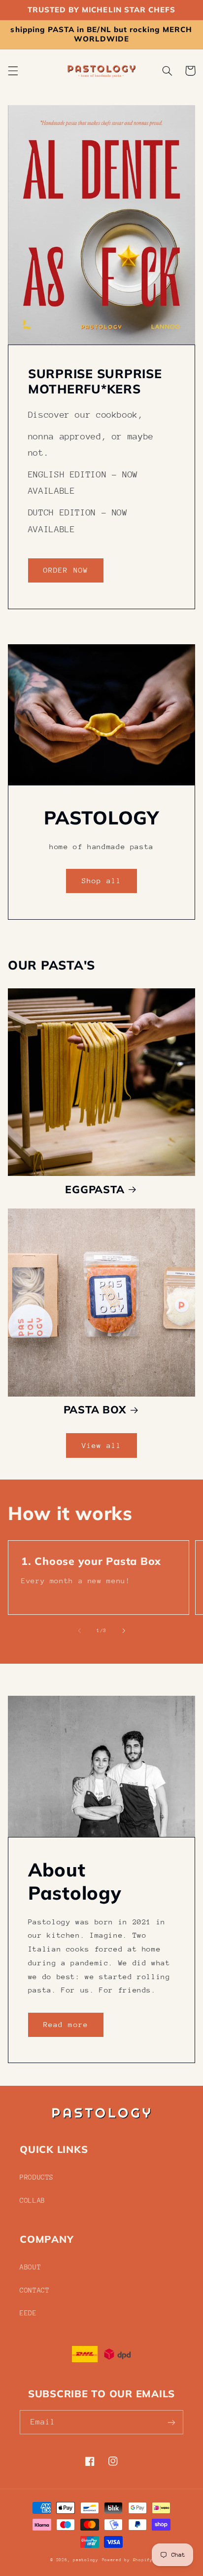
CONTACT (34, 2290)
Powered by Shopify (127, 2560)
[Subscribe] (171, 2422)
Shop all (101, 880)
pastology (86, 2560)
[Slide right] (124, 1631)
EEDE (28, 2313)
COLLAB (33, 2200)
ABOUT (30, 2267)
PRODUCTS (37, 2177)
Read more (66, 2024)
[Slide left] (79, 1631)
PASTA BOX (95, 1409)
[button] (13, 71)
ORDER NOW (66, 570)
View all (101, 1445)
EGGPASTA (95, 1189)
